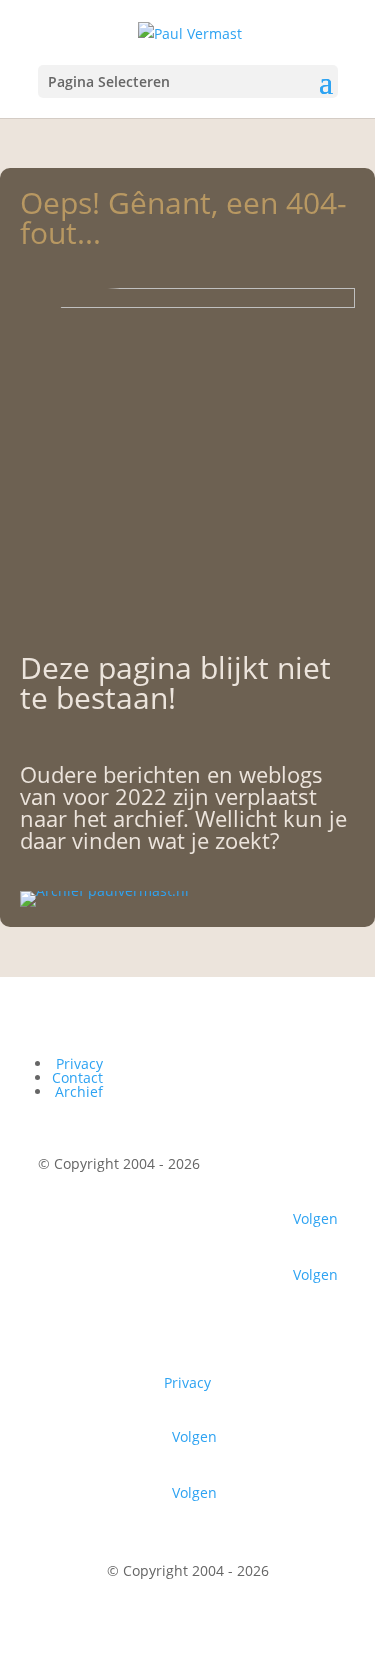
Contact (77, 1077)
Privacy (79, 1063)
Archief (79, 1091)
